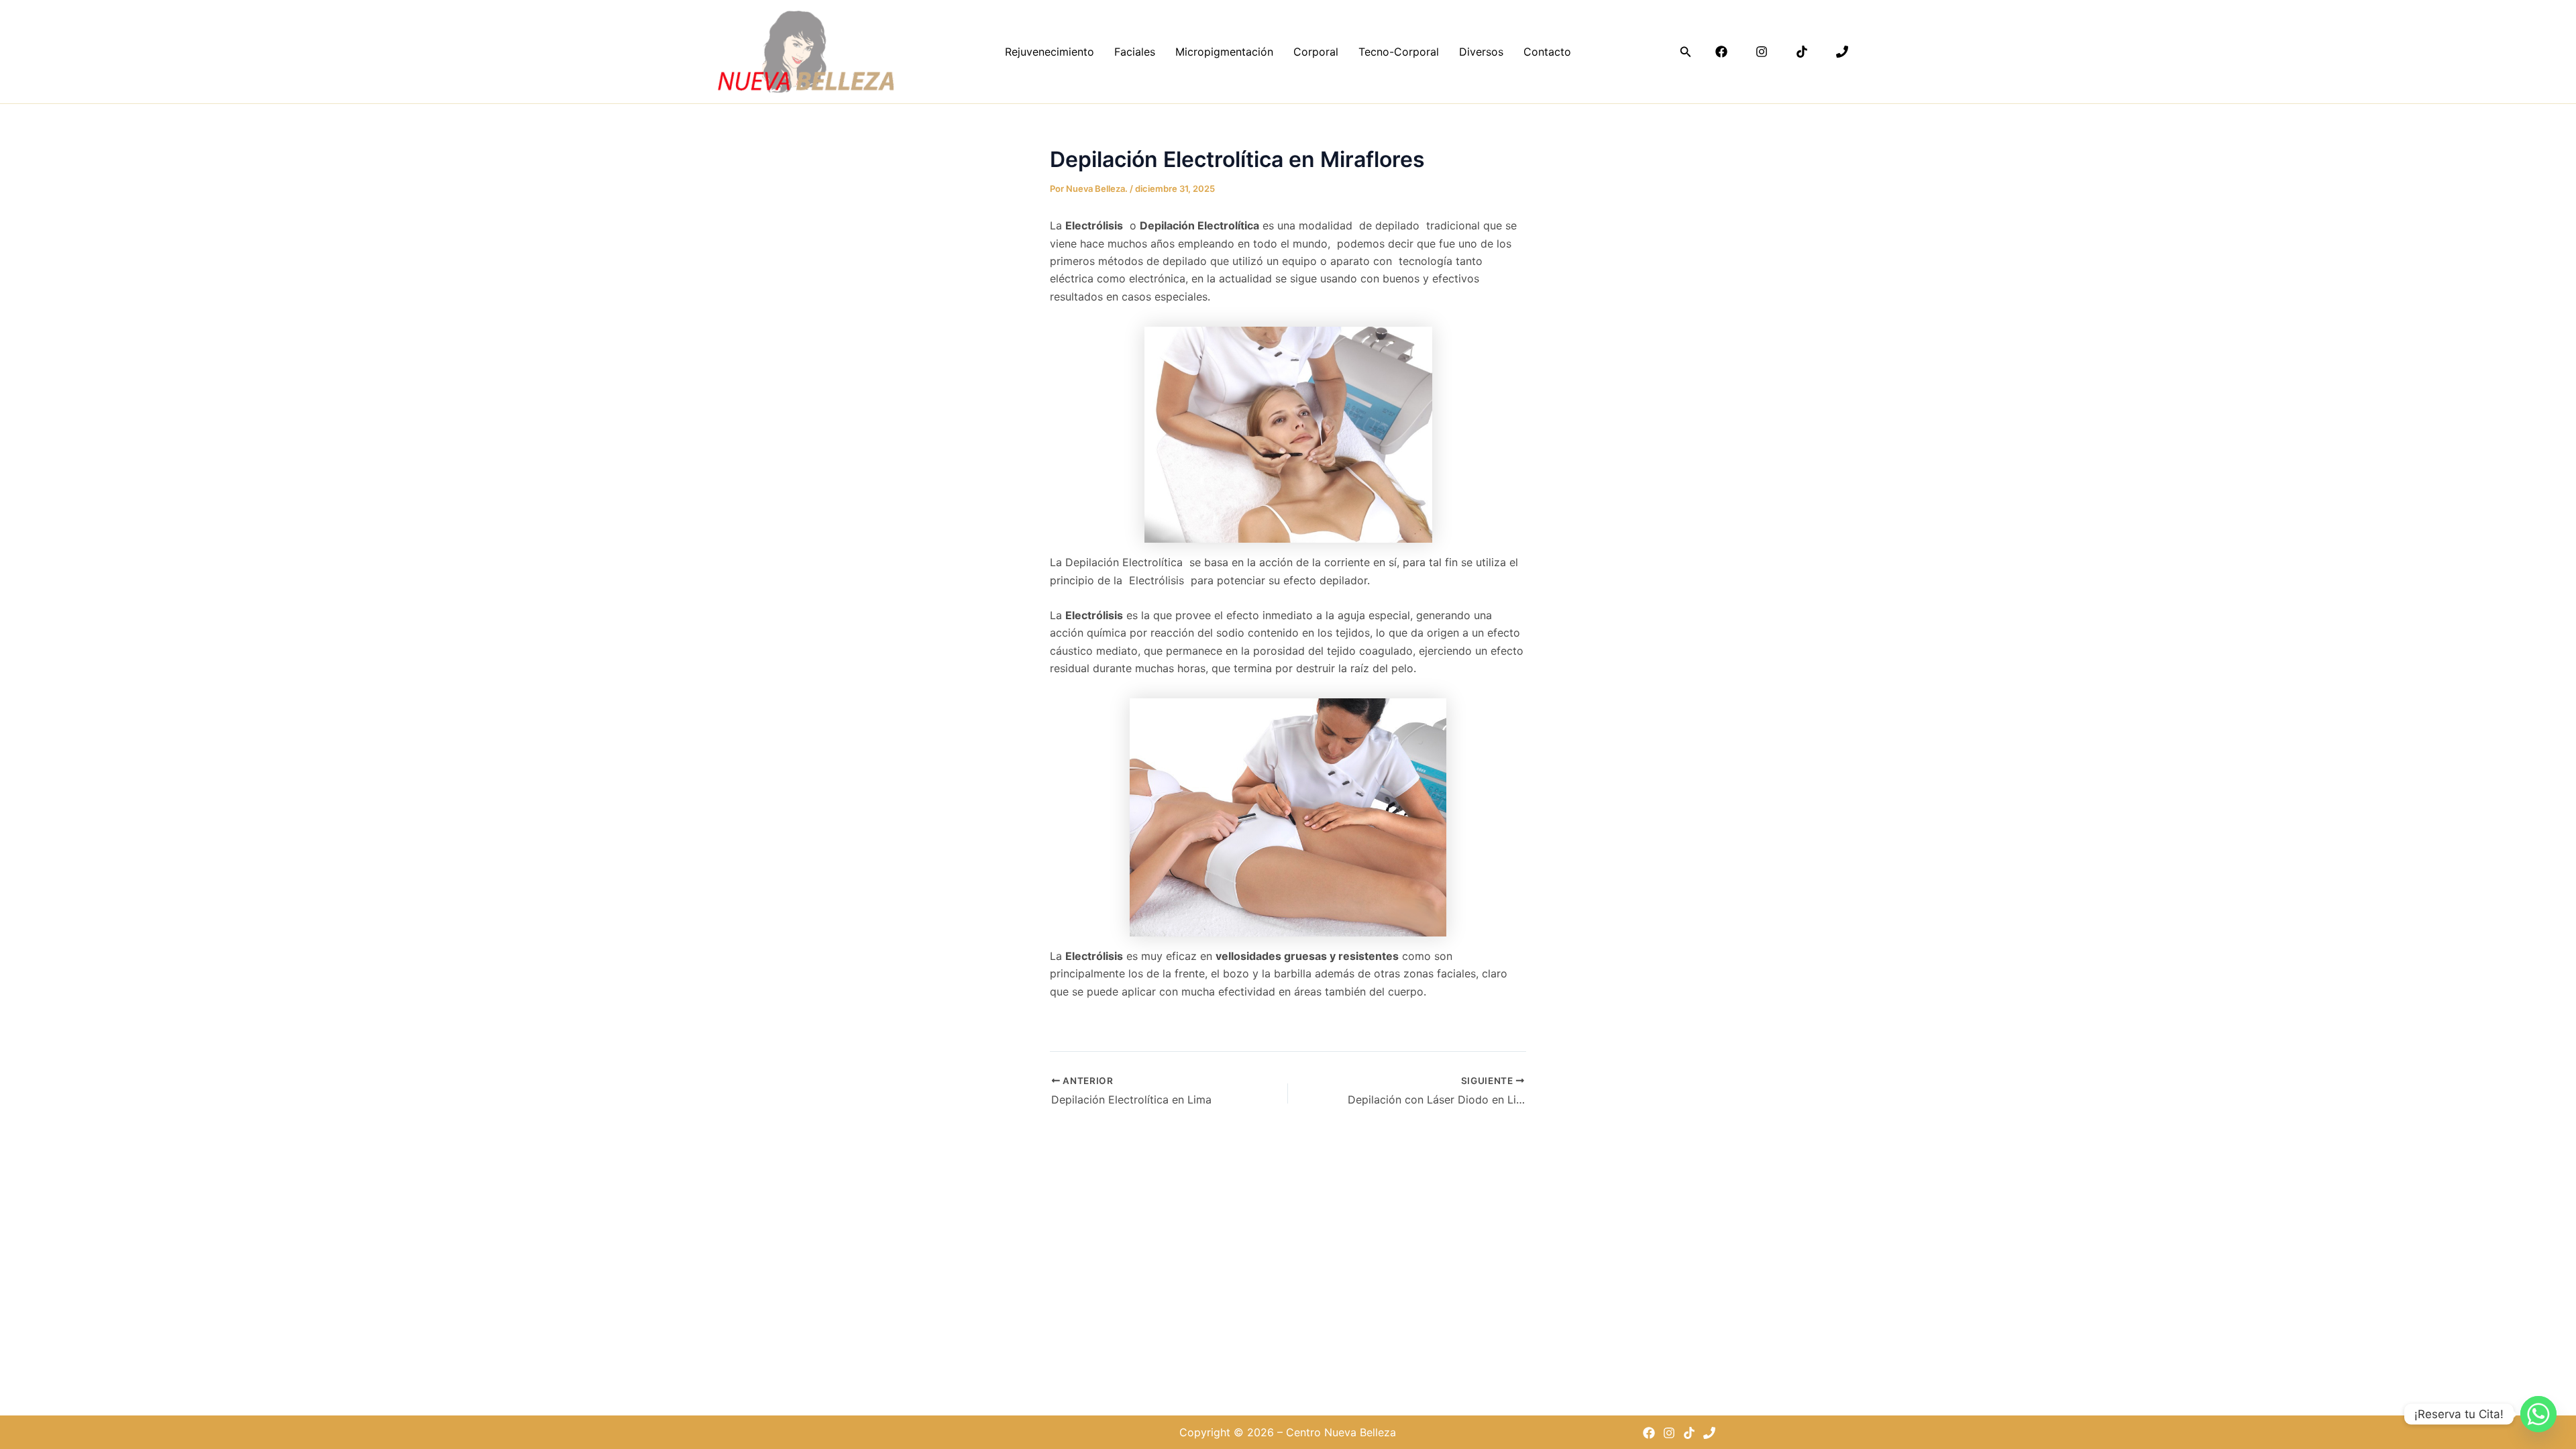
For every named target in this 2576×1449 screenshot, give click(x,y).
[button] (1686, 52)
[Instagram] (1762, 52)
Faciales (1135, 52)
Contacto (1547, 52)
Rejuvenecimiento (1050, 52)
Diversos (1481, 52)
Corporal (1316, 52)
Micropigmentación (1224, 52)
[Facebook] (1721, 52)
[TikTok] (1802, 52)
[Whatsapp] (2538, 1414)
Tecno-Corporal (1399, 52)
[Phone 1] (1842, 52)
